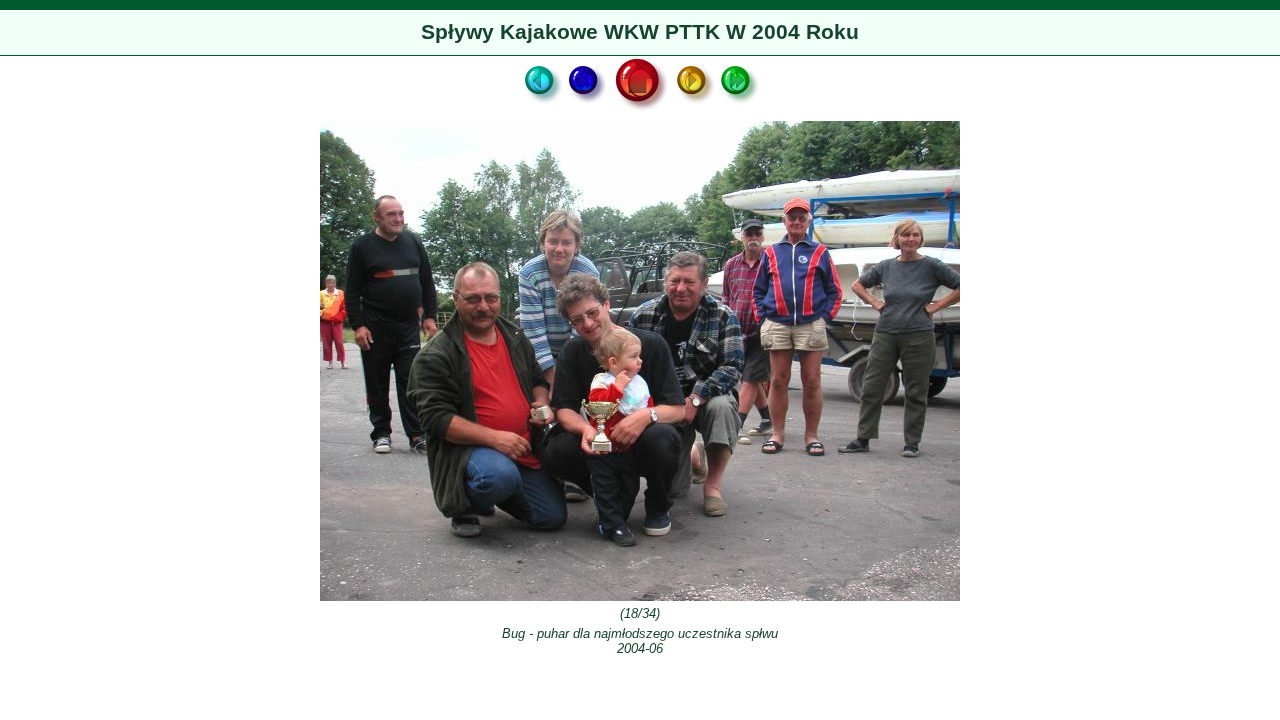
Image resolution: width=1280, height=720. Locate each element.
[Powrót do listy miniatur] (640, 110)
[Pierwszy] (542, 110)
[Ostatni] (738, 110)
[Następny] (694, 110)
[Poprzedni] (586, 110)
